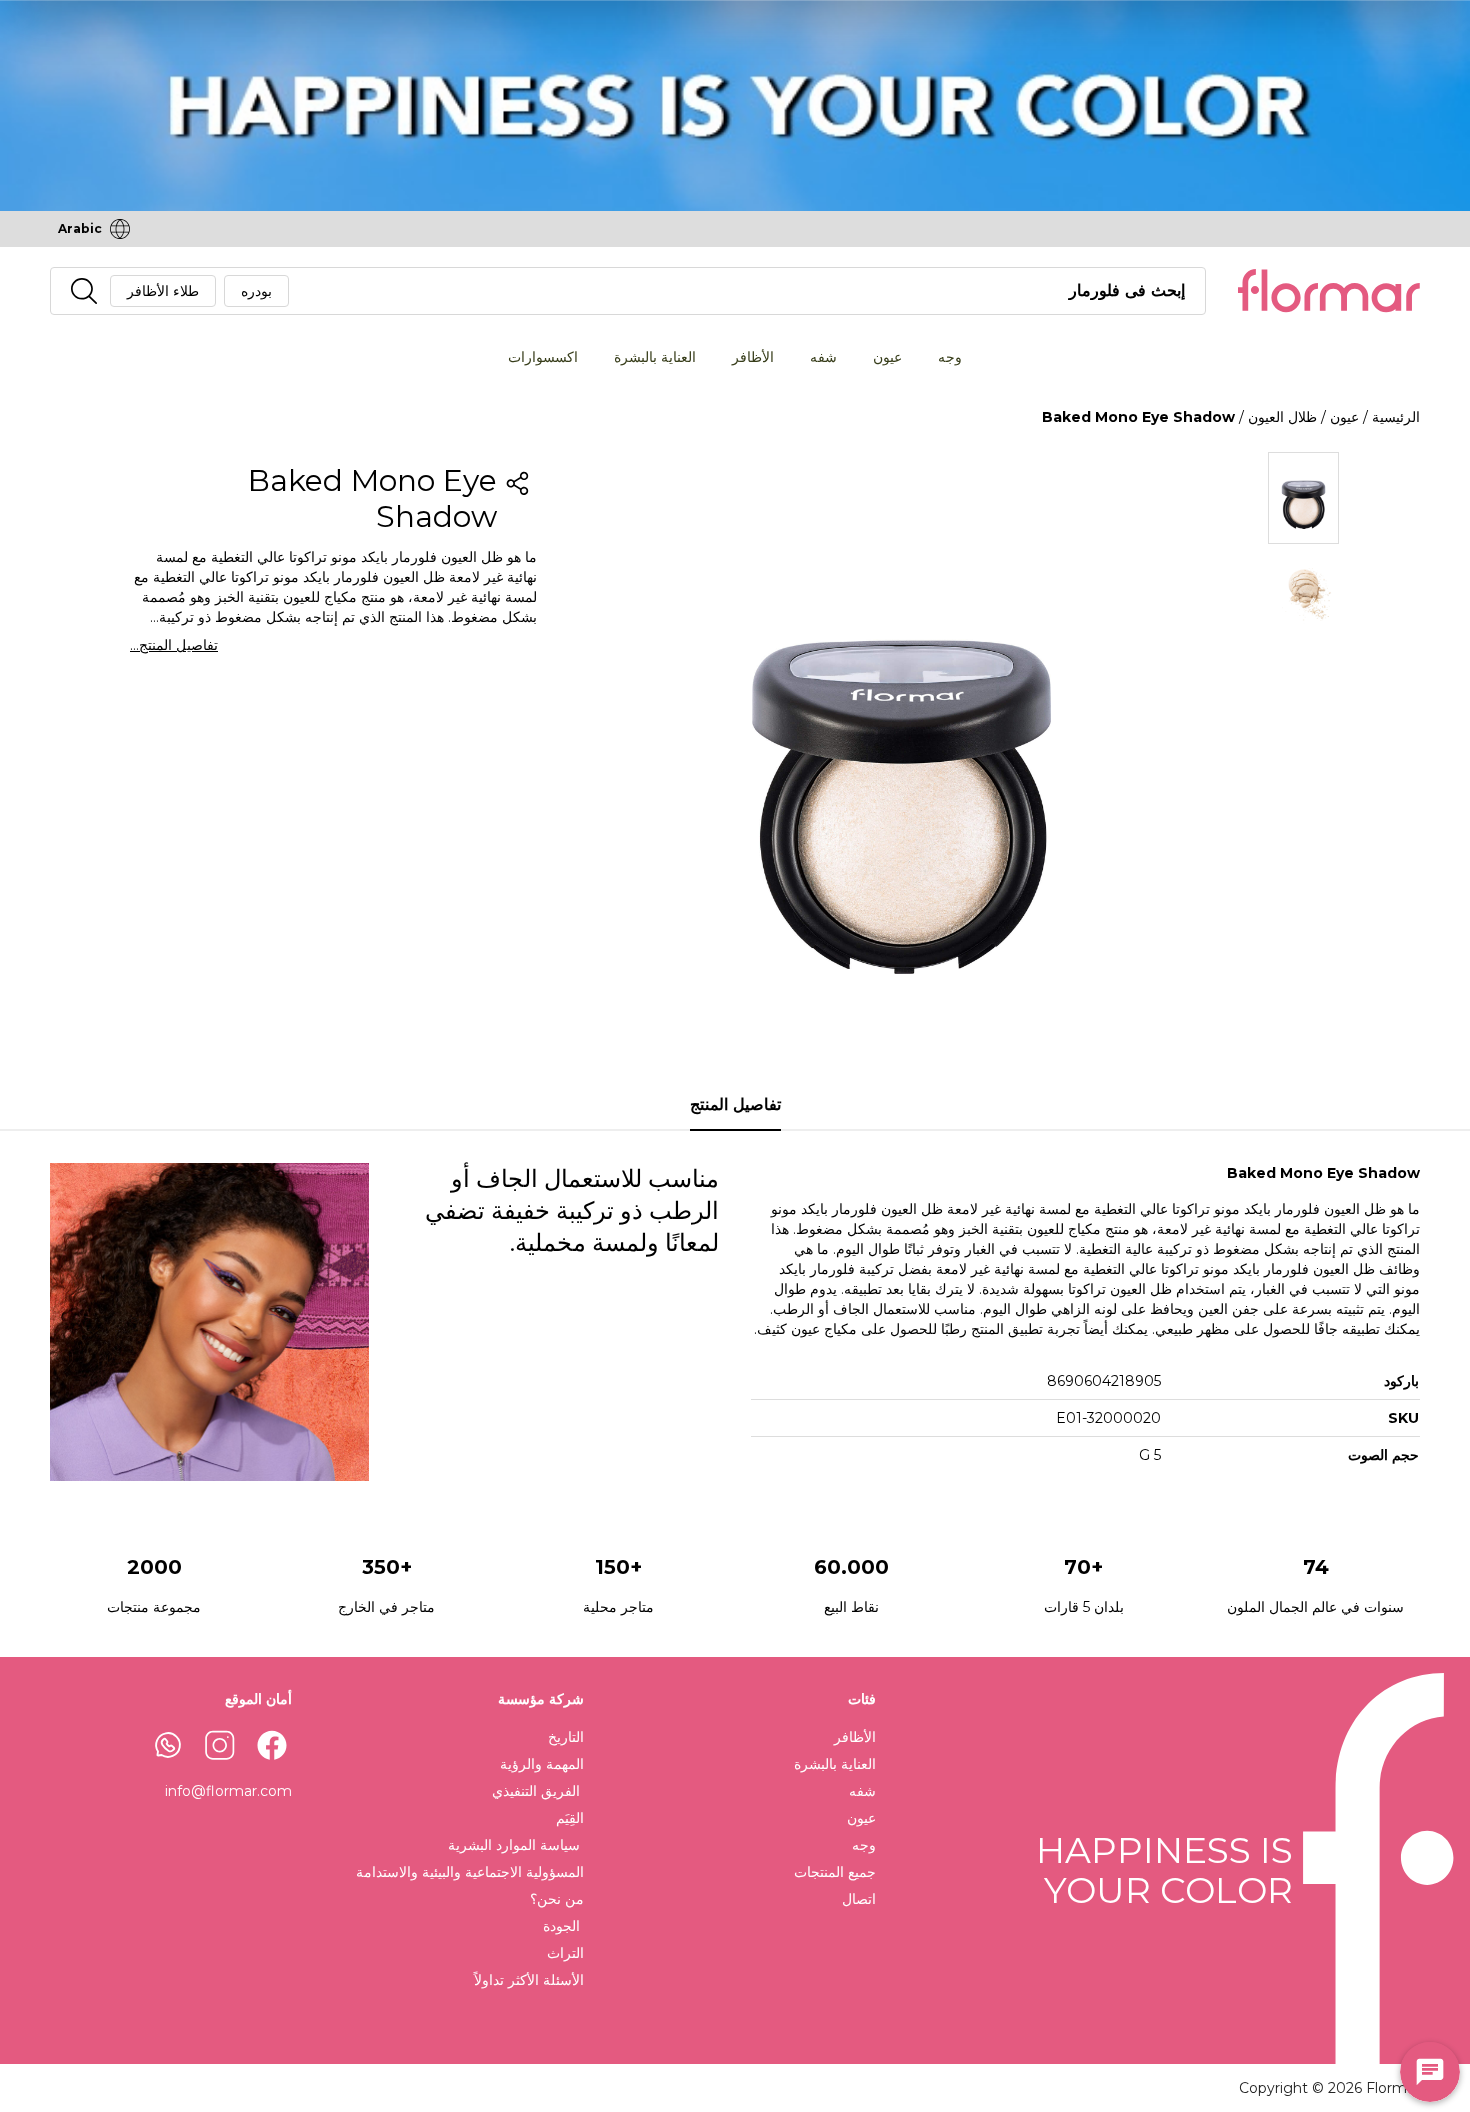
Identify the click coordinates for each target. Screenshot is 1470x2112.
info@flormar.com (228, 1791)
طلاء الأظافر (163, 291)
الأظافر (753, 357)
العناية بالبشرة (655, 357)
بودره (256, 291)
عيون (887, 357)
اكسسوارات (543, 357)
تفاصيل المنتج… (174, 645)
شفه (823, 357)
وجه (950, 357)
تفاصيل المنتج (735, 1104)
